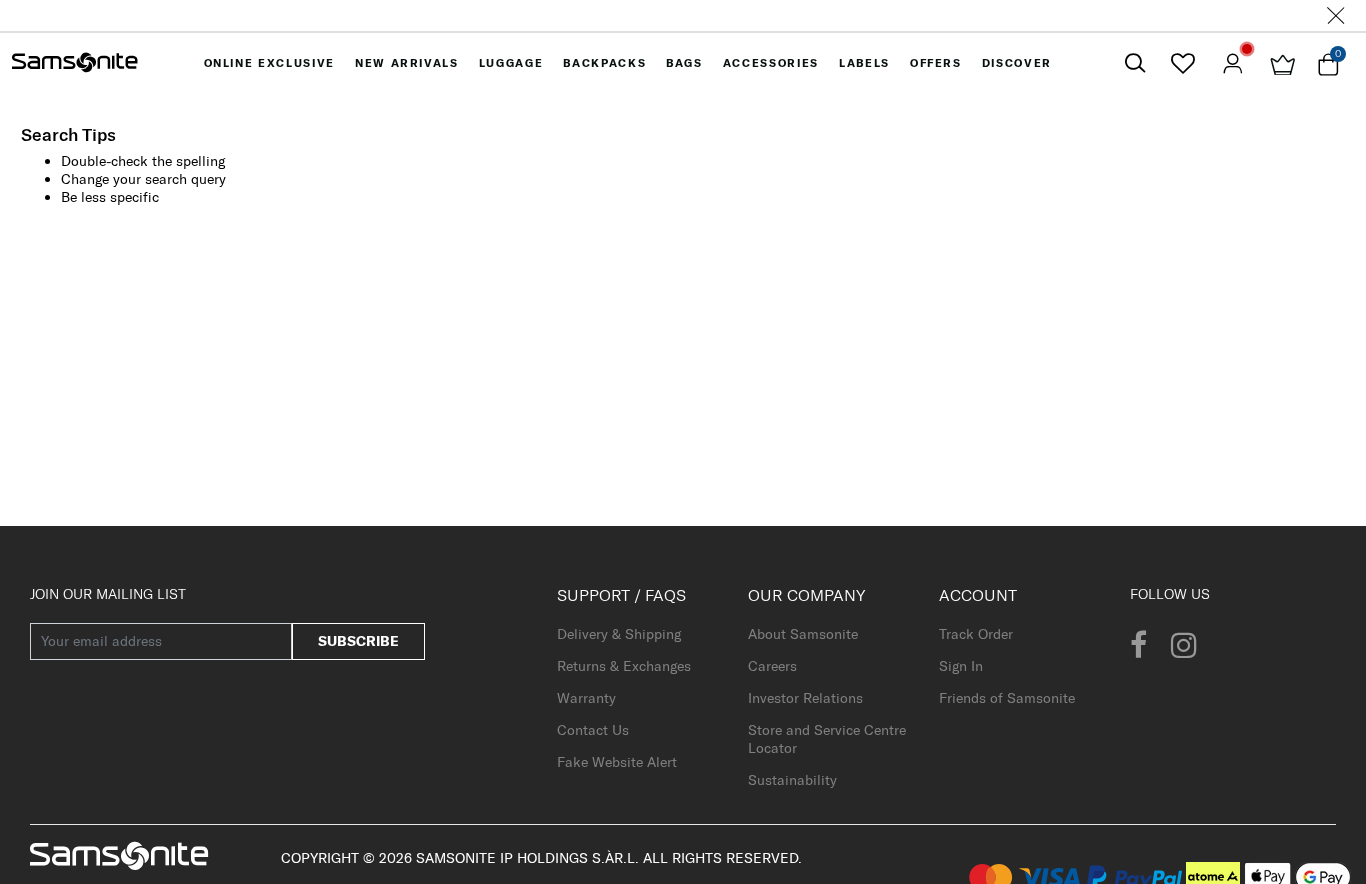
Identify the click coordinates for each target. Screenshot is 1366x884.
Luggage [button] (511, 63)
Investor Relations (805, 698)
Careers (772, 666)
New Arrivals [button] (407, 63)
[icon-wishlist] (1182, 63)
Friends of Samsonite (1007, 698)
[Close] (1336, 15)
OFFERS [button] (936, 63)
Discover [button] (1017, 63)
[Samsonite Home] (75, 63)
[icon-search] (1135, 63)
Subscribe (358, 641)
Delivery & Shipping (619, 634)
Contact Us (593, 730)
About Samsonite (803, 634)
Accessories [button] (771, 63)
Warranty (586, 698)
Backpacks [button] (604, 63)
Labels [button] (864, 63)
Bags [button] (684, 63)
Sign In (961, 666)
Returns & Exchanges (624, 666)
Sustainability (792, 780)
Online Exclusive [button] (269, 63)
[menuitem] (269, 63)
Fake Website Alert (617, 762)
